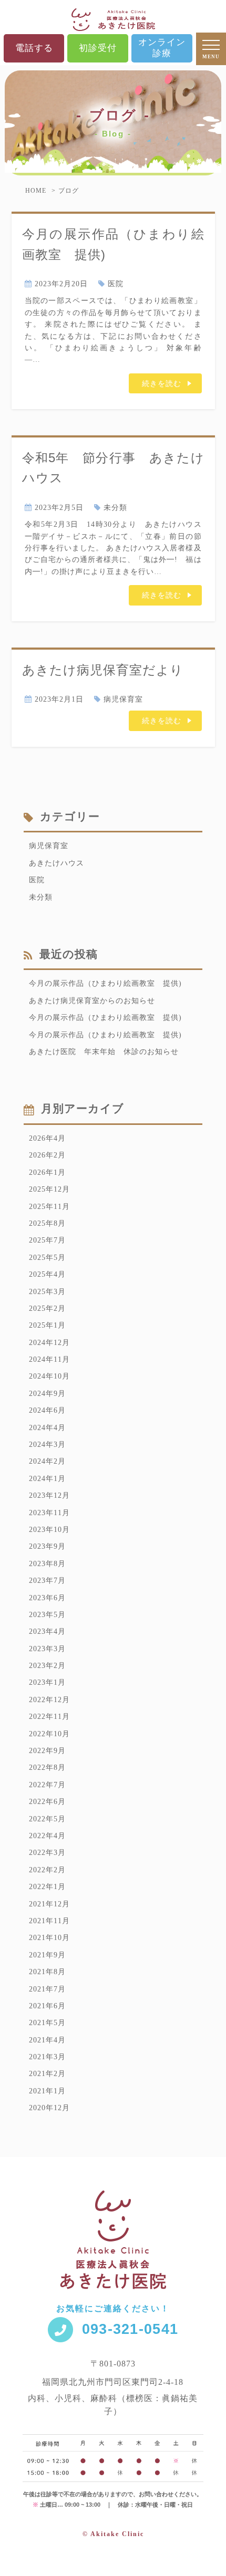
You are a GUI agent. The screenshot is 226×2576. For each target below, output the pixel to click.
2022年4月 (47, 1836)
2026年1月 (47, 1172)
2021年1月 (47, 2091)
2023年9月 (47, 1546)
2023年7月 (47, 1581)
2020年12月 (49, 2108)
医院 (116, 284)
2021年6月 (47, 2006)
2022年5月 (47, 1819)
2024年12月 (49, 1343)
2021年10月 (49, 1938)
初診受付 (98, 48)
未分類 (115, 508)
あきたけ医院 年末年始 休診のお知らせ (104, 1052)
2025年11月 (49, 1207)
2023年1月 (47, 1682)
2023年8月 (47, 1564)
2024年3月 (47, 1445)
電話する (34, 48)
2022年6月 (47, 1802)
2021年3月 (47, 2057)
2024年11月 (49, 1359)
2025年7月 (47, 1240)
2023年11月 (49, 1513)
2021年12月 (49, 1904)
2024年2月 (47, 1461)
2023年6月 (47, 1598)
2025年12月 (49, 1189)
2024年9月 (47, 1394)
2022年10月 (49, 1734)
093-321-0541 (130, 2329)
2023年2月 (47, 1666)
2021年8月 (47, 1972)
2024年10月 (49, 1376)
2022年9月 (47, 1751)
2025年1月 (47, 1325)
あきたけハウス (56, 863)
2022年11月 (49, 1717)
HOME (36, 191)
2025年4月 (47, 1274)
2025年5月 (47, 1258)
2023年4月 (47, 1631)
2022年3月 (47, 1853)
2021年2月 (47, 2074)
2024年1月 (47, 1479)
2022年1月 (47, 1887)
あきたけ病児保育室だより (103, 670)
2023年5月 (47, 1615)
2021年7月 (47, 1989)
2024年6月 (47, 1410)
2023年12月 (49, 1495)
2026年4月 (47, 1138)
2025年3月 (47, 1292)
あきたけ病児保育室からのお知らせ (92, 1001)
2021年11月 (49, 1921)
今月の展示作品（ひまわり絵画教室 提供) (105, 983)
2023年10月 (49, 1530)
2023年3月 (47, 1649)
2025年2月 (47, 1308)
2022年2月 (47, 1870)
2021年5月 (47, 2023)
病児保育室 (123, 699)
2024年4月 (47, 1428)
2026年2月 (47, 1155)
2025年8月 (47, 1223)
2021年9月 (47, 1955)
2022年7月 (47, 1785)
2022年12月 (49, 1700)
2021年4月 (47, 2040)
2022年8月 (47, 1767)
